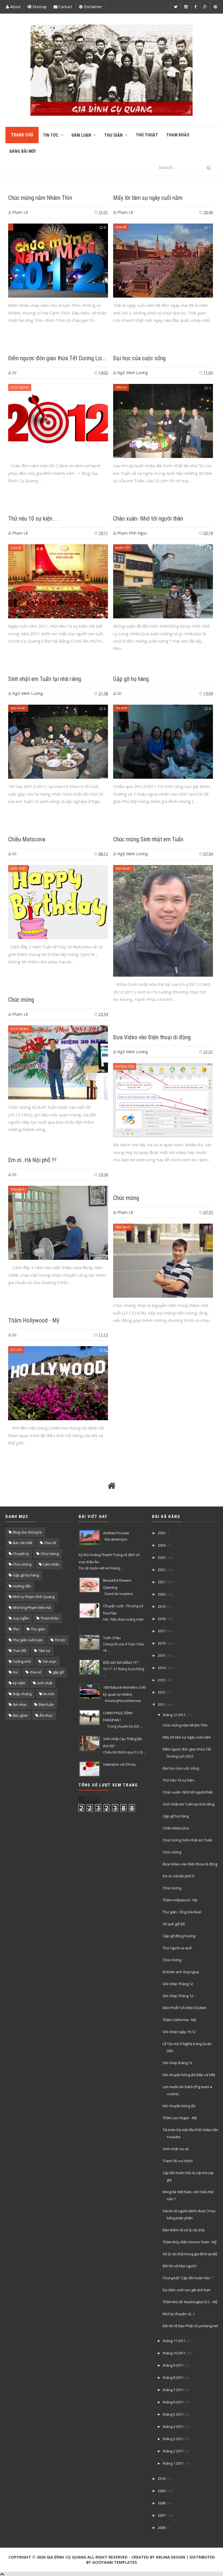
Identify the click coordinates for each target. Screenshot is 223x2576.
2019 (162, 1606)
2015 (162, 1655)
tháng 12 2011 (174, 1715)
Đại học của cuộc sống (139, 358)
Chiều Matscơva (27, 839)
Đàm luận (46, 1704)
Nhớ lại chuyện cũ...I (179, 2314)
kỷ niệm (19, 1683)
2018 (162, 1619)
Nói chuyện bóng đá (179, 2106)
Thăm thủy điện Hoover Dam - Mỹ (190, 2242)
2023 (162, 1557)
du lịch (16, 1350)
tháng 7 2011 (173, 2390)
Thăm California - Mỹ (179, 2020)
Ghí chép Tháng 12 (178, 1984)
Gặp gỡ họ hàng (131, 679)
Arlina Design (171, 2557)
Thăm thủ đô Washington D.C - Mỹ (190, 2302)
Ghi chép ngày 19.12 (179, 2032)
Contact (65, 7)
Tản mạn (49, 1661)
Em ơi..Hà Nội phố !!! (32, 1160)
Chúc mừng (20, 387)
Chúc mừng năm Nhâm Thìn (40, 198)
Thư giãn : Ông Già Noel (182, 1912)
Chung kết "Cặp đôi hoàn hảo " (188, 2278)
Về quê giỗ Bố (174, 1924)
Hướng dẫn (125, 1066)
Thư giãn (38, 1629)
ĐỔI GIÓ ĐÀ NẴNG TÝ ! (121, 1663)
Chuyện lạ (21, 1554)
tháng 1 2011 (173, 2463)
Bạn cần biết (23, 1543)
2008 (162, 2503)
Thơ (16, 1629)
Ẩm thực (46, 1715)
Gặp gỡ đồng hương (179, 1936)
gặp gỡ (58, 1672)
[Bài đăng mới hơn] (15, 1486)
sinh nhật (18, 708)
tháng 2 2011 (173, 2451)
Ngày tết (123, 548)
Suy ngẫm (21, 1618)
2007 (162, 2515)
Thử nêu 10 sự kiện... (33, 519)
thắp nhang (22, 1694)
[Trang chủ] (112, 1486)
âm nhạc (20, 1704)
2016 (162, 1643)
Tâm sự (121, 387)
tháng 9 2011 (173, 2365)
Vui (15, 1672)
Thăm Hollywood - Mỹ (34, 1320)
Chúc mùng (50, 1554)
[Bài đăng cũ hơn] (208, 1486)
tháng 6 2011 (173, 2402)
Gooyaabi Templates (115, 2562)
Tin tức (60, 1640)
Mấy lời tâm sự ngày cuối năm (148, 198)
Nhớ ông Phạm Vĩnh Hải (32, 1608)
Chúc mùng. (20, 1029)
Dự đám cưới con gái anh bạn (187, 2290)
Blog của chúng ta (27, 1532)
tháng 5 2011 (173, 2414)
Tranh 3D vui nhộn (178, 2161)
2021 (162, 1582)
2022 (162, 1570)
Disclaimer (92, 7)
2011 (162, 1704)
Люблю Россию (116, 1533)
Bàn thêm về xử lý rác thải (184, 2230)
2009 (162, 2491)
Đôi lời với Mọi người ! (180, 2266)
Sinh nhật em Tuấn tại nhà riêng (45, 679)
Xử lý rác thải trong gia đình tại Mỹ (190, 2254)
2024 (162, 1545)
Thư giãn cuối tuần (28, 1640)
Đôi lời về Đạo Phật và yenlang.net (190, 2326)
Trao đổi (20, 1651)
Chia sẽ (50, 1543)
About (15, 7)
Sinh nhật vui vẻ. (176, 2149)
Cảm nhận (51, 1564)
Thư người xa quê (177, 1948)
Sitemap (39, 7)
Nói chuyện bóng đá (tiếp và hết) (189, 2075)
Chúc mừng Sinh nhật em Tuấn (148, 839)
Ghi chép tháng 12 (177, 2063)
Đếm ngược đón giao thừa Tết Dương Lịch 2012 (63, 358)
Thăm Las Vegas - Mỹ (180, 2118)
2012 (162, 1692)
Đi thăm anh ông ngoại (181, 1972)
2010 (162, 2479)
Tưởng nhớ (22, 1661)
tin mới (121, 708)
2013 (162, 1680)
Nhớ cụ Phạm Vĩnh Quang (34, 1597)
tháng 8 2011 (173, 2378)
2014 (162, 1668)
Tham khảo (50, 1618)
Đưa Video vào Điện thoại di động (152, 1037)
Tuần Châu (112, 1638)
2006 (162, 2528)
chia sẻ (121, 227)
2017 (162, 1631)
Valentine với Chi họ (119, 1764)
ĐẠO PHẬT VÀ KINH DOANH (185, 2008)
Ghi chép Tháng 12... (179, 1996)
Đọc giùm (20, 1715)
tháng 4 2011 (173, 2427)
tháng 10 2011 (174, 2353)
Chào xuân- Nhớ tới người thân (148, 519)
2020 (162, 1594)
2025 (162, 1533)
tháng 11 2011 (174, 2341)
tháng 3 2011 (173, 2439)
